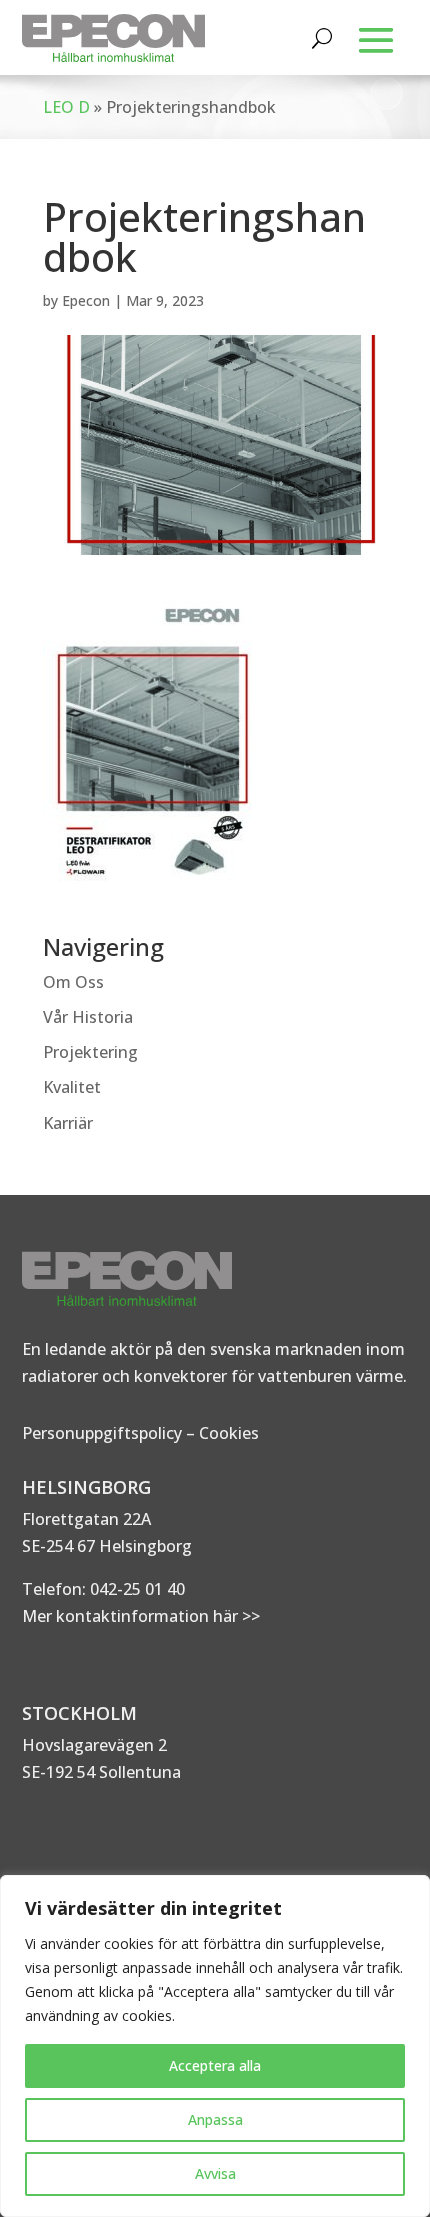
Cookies (229, 1433)
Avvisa (215, 2173)
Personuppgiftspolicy (102, 1433)
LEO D (66, 107)
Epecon (86, 300)
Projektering (90, 1052)
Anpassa (215, 2119)
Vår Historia (88, 1017)
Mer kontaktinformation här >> (141, 1616)
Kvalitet (72, 1087)
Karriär (68, 1123)
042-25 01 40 (135, 1589)
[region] (215, 2046)
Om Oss (73, 982)
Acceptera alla (215, 2065)
